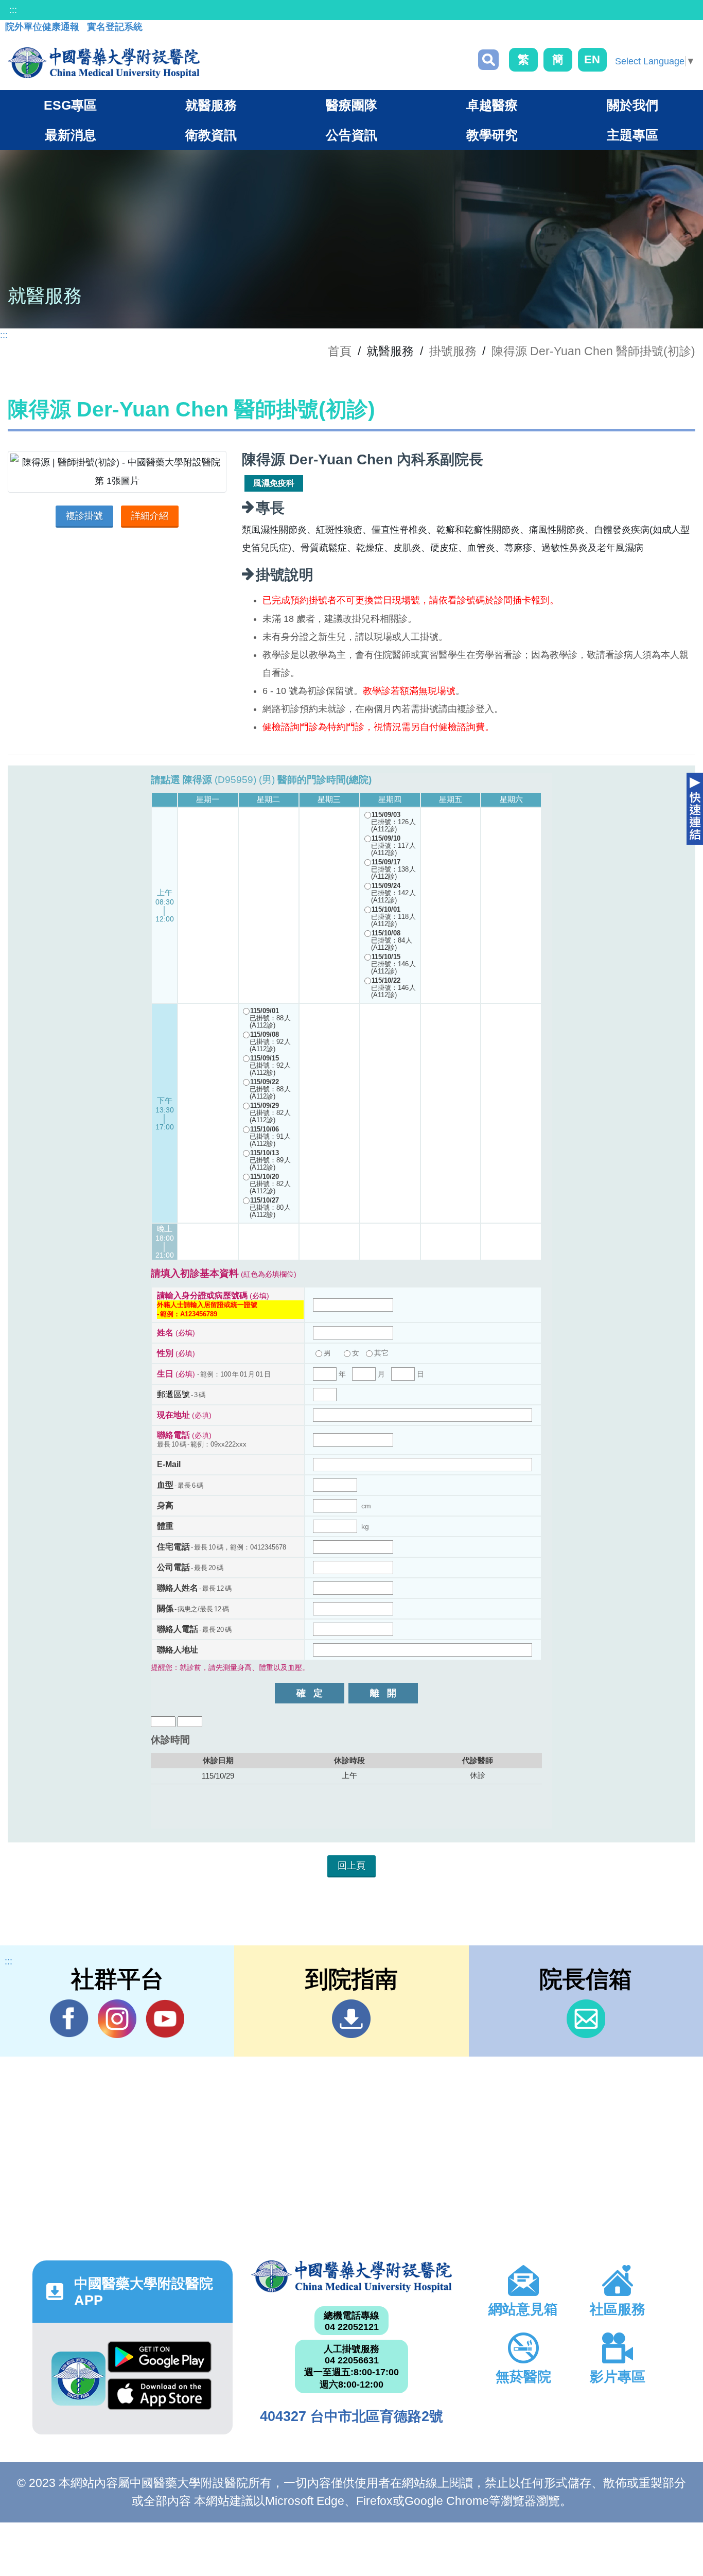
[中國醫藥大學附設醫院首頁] (104, 63)
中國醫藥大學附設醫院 (351, 2277)
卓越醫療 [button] (492, 105)
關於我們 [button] (632, 105)
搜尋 (488, 60)
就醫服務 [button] (211, 105)
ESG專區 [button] (70, 105)
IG (117, 2019)
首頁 (340, 351)
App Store (160, 2397)
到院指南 (351, 2019)
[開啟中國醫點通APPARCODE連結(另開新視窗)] (78, 2379)
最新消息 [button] (71, 135)
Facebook (69, 2019)
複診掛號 (84, 516)
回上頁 (351, 1866)
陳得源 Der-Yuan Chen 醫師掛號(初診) (593, 351)
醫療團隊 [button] (351, 105)
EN (592, 59)
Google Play (160, 2360)
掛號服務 (453, 351)
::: (13, 10)
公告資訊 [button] (351, 135)
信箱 (586, 2019)
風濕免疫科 (274, 483)
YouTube (165, 2019)
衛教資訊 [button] (211, 135)
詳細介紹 (150, 516)
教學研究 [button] (492, 135)
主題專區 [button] (632, 135)
